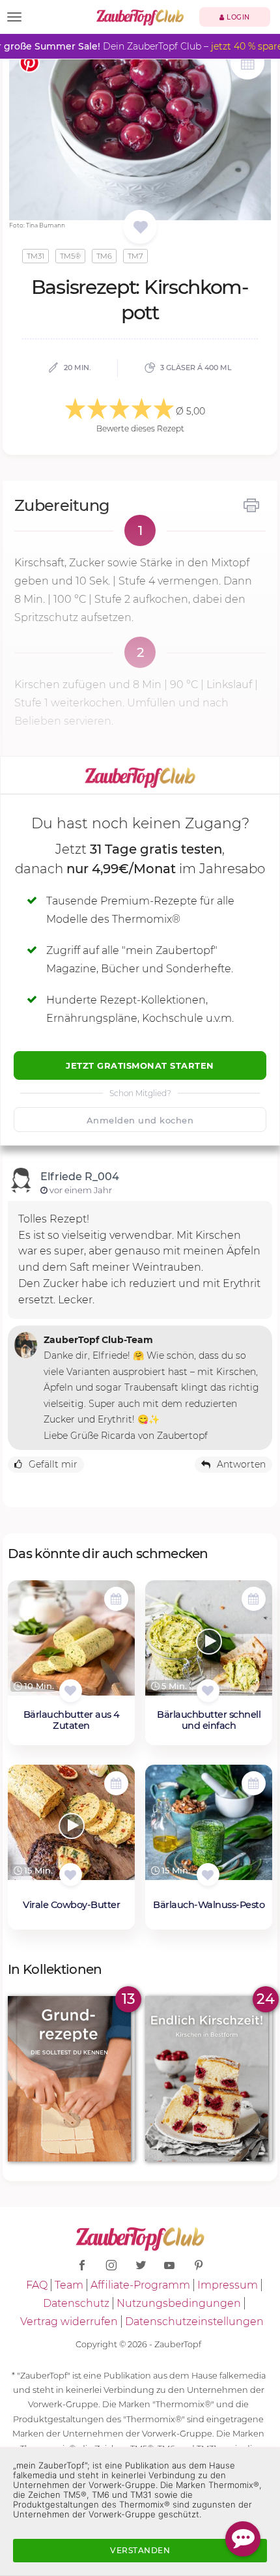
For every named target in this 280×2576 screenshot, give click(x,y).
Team (69, 2285)
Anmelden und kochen (140, 1120)
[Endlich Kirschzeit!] (209, 2078)
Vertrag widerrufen (69, 2322)
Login (237, 17)
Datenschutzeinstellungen (194, 2322)
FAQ (37, 2285)
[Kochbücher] (140, 228)
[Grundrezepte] (71, 2078)
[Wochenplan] (247, 64)
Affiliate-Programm (140, 2285)
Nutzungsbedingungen (179, 2303)
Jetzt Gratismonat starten (140, 1065)
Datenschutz (76, 2303)
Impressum (228, 2285)
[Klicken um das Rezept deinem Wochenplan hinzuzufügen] (116, 1599)
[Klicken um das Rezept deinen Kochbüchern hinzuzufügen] (71, 1691)
